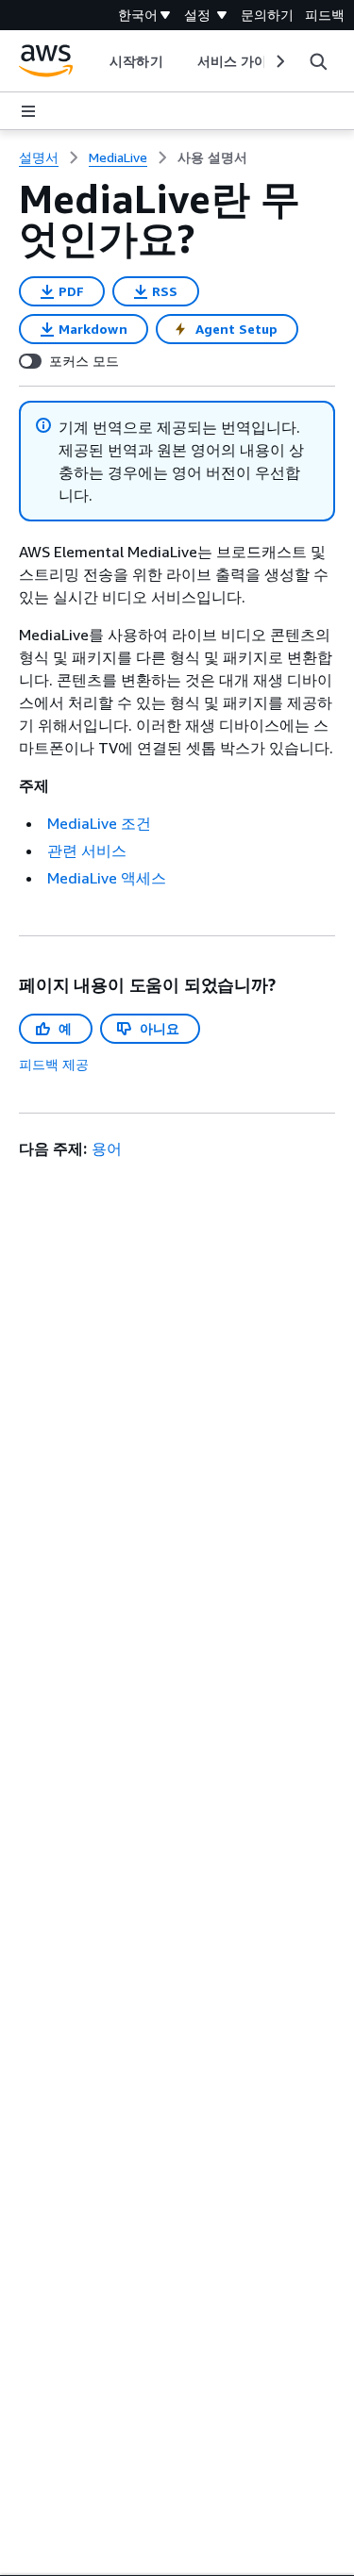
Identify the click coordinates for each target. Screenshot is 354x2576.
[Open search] (318, 61)
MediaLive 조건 (99, 823)
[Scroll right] (279, 61)
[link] (212, 157)
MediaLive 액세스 (107, 878)
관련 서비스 (87, 850)
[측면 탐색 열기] (28, 111)
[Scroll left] (96, 61)
